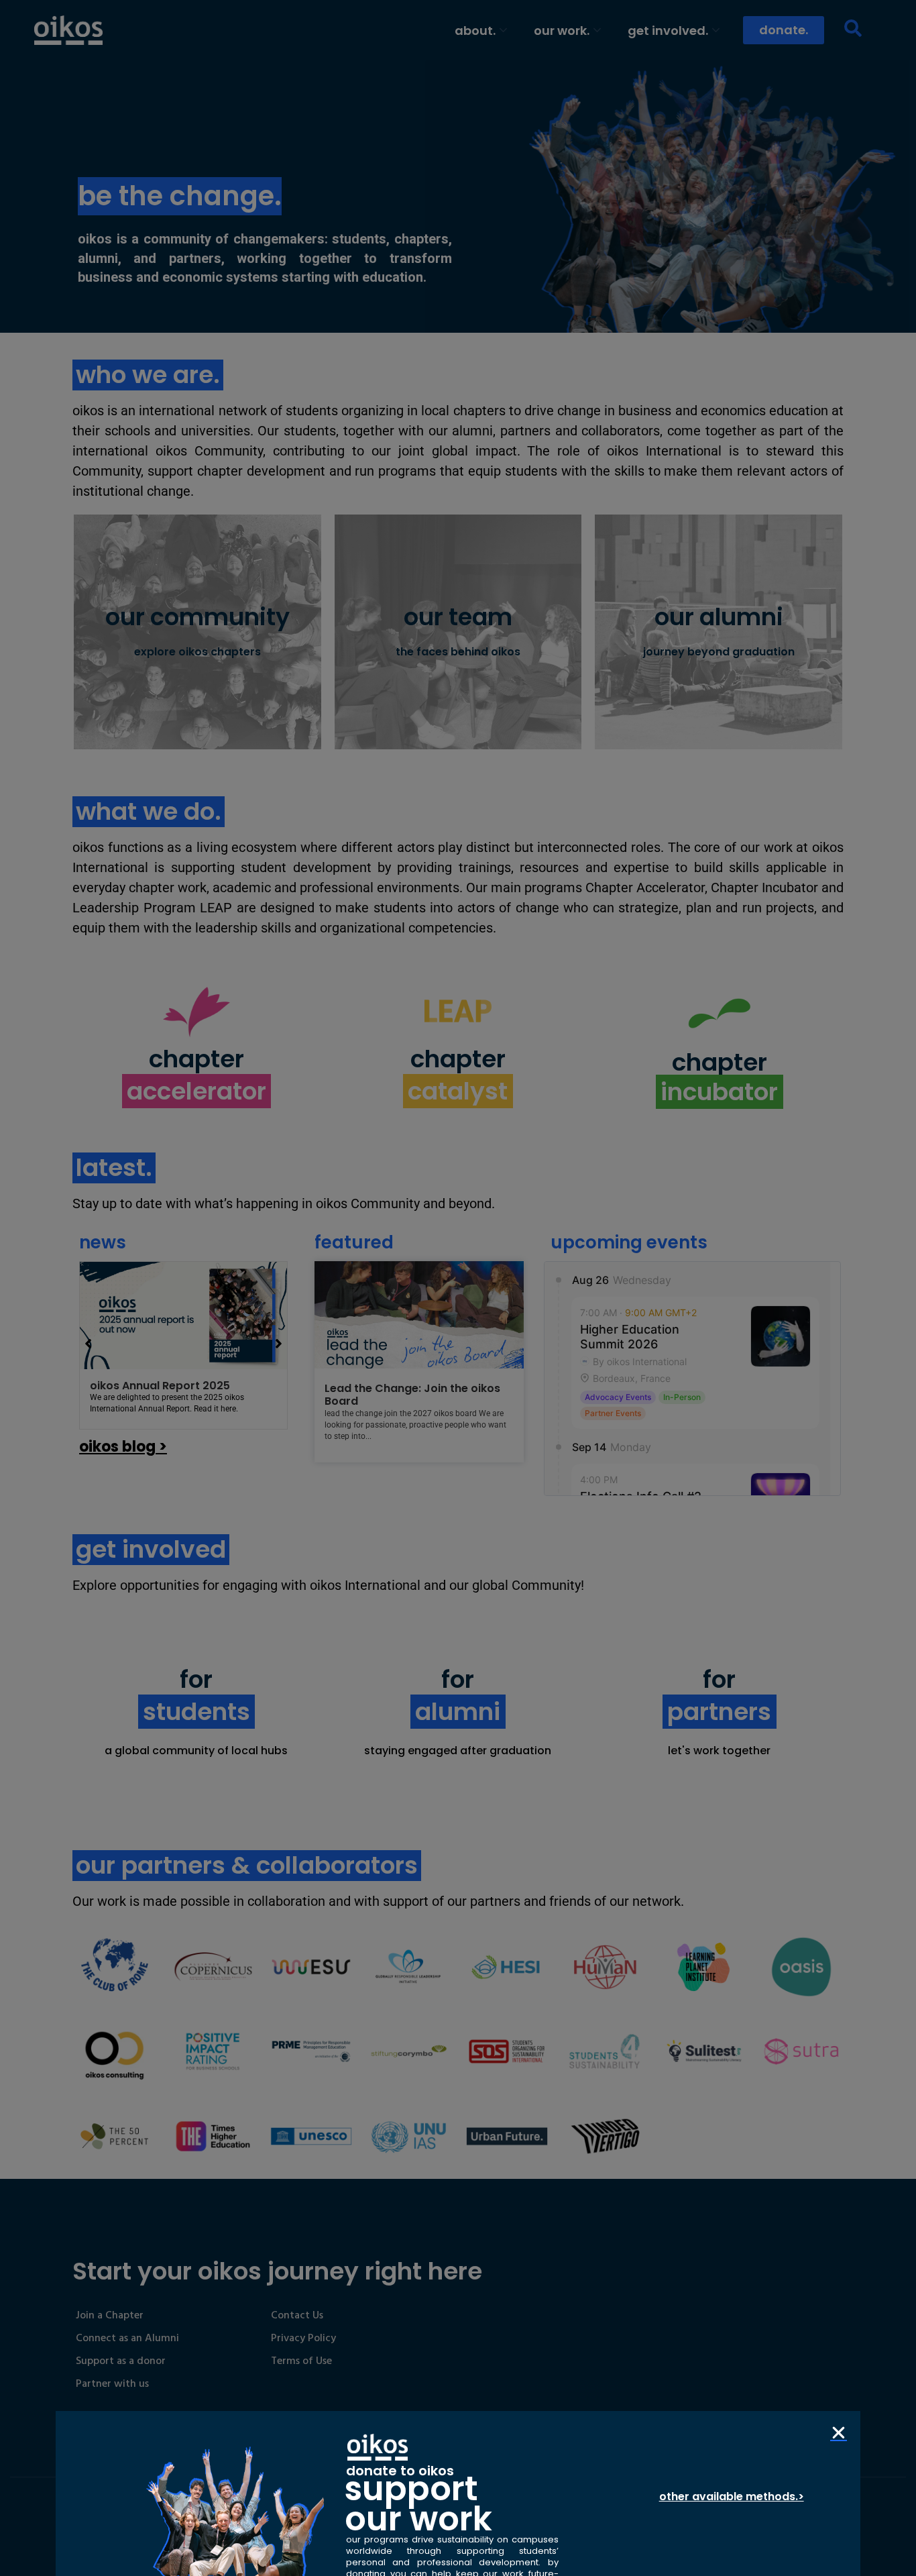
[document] (458, 1288)
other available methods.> (732, 2497)
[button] (839, 2433)
